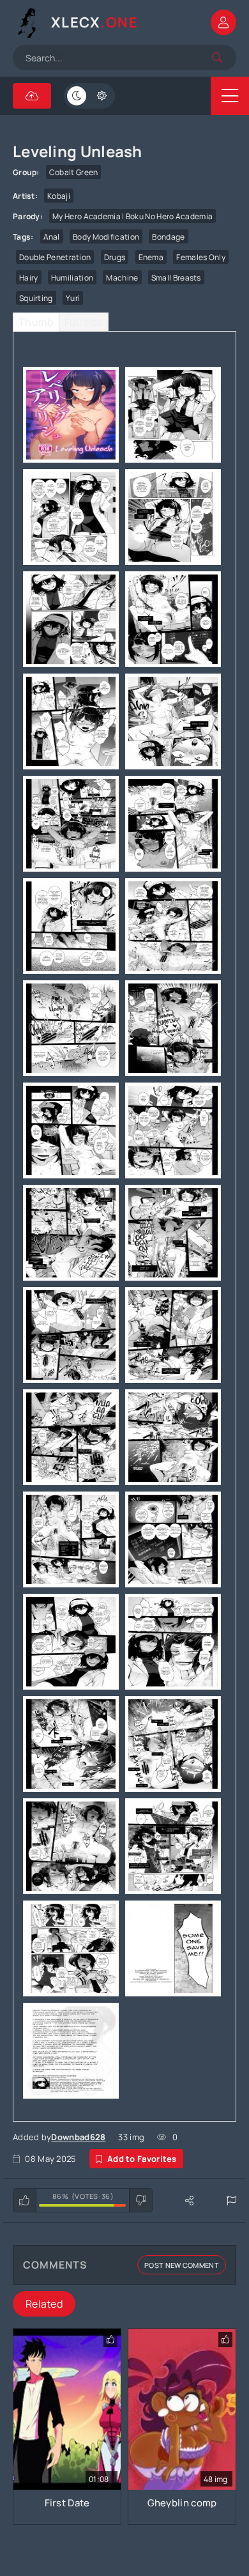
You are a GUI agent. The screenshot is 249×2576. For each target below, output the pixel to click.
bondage (168, 237)
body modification (106, 237)
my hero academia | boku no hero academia (132, 216)
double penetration (55, 257)
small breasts (176, 278)
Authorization (223, 22)
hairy (29, 278)
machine (122, 278)
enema (151, 257)
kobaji (59, 196)
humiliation (72, 278)
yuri (73, 298)
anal (52, 237)
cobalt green (74, 172)
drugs (115, 257)
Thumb (36, 322)
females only (201, 257)
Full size (84, 322)
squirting (36, 298)
